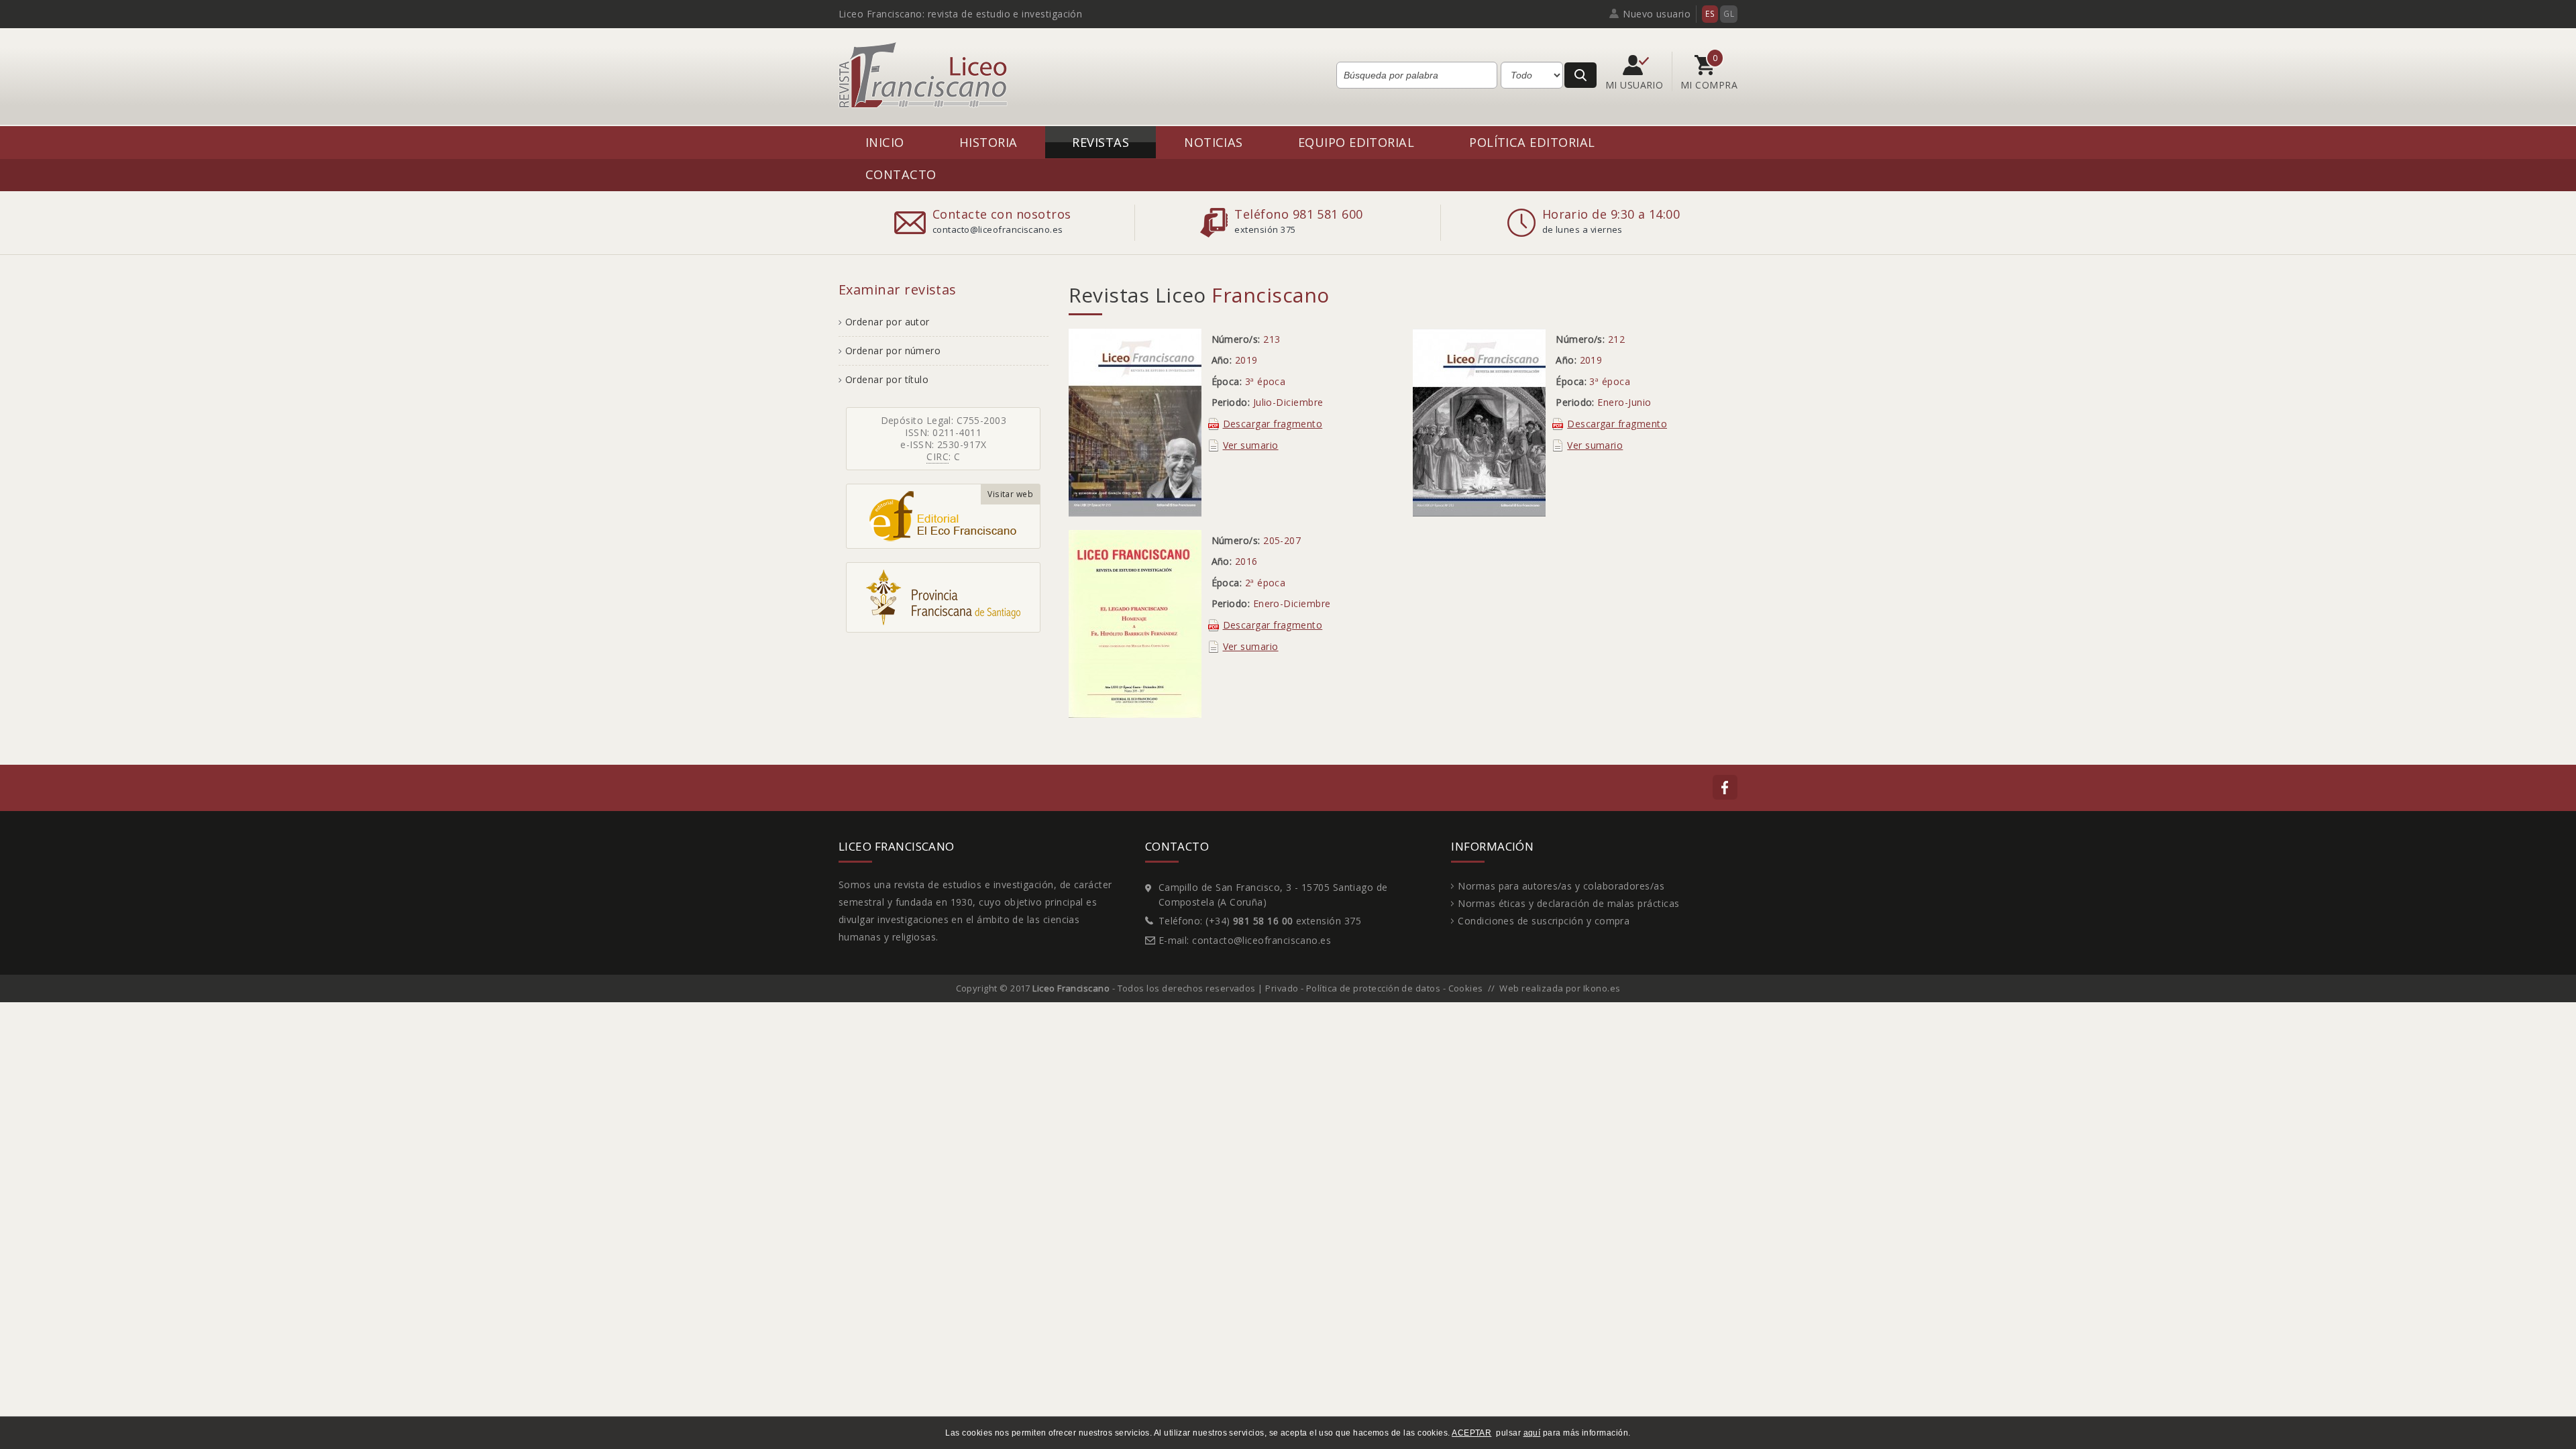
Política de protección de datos (1373, 988)
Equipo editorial (1356, 142)
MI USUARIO (1636, 85)
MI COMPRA (1709, 85)
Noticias (1214, 142)
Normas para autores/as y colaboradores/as (1561, 886)
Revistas (1101, 142)
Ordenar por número (893, 351)
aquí (1532, 1433)
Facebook (1725, 787)
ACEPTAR (1471, 1433)
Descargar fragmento (1273, 424)
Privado (1282, 988)
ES (1710, 14)
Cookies (1466, 988)
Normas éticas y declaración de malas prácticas (1568, 903)
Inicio (885, 142)
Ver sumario (1251, 445)
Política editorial (1532, 142)
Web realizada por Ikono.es (1560, 988)
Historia (988, 142)
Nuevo (1657, 14)
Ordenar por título (887, 379)
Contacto (901, 174)
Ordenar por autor (888, 322)
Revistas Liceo (1199, 295)
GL (1729, 14)
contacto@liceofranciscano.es (1262, 940)
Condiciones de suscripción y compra (1544, 921)
